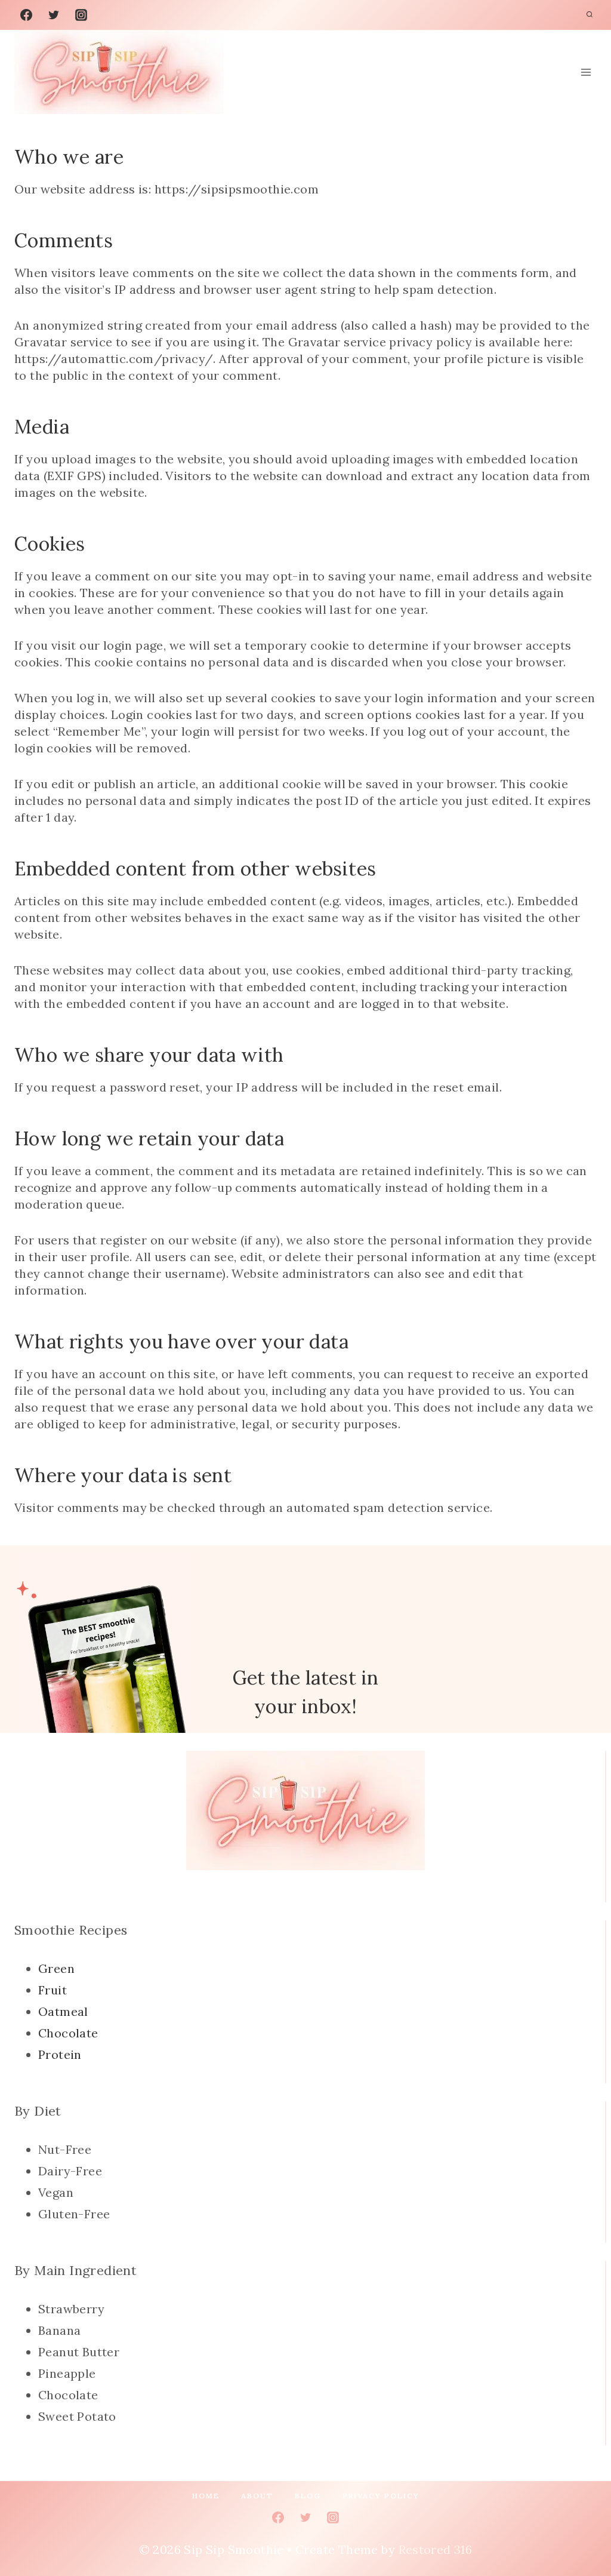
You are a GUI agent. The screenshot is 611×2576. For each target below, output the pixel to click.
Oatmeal (63, 2011)
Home (206, 2496)
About (257, 2496)
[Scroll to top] (581, 2528)
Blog (308, 2496)
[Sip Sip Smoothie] (119, 72)
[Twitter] (54, 15)
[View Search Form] (590, 15)
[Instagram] (81, 15)
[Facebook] (26, 15)
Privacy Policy (381, 2496)
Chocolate (68, 2033)
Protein (60, 2054)
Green (56, 1968)
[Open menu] (586, 73)
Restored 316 (436, 2549)
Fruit (53, 1990)
